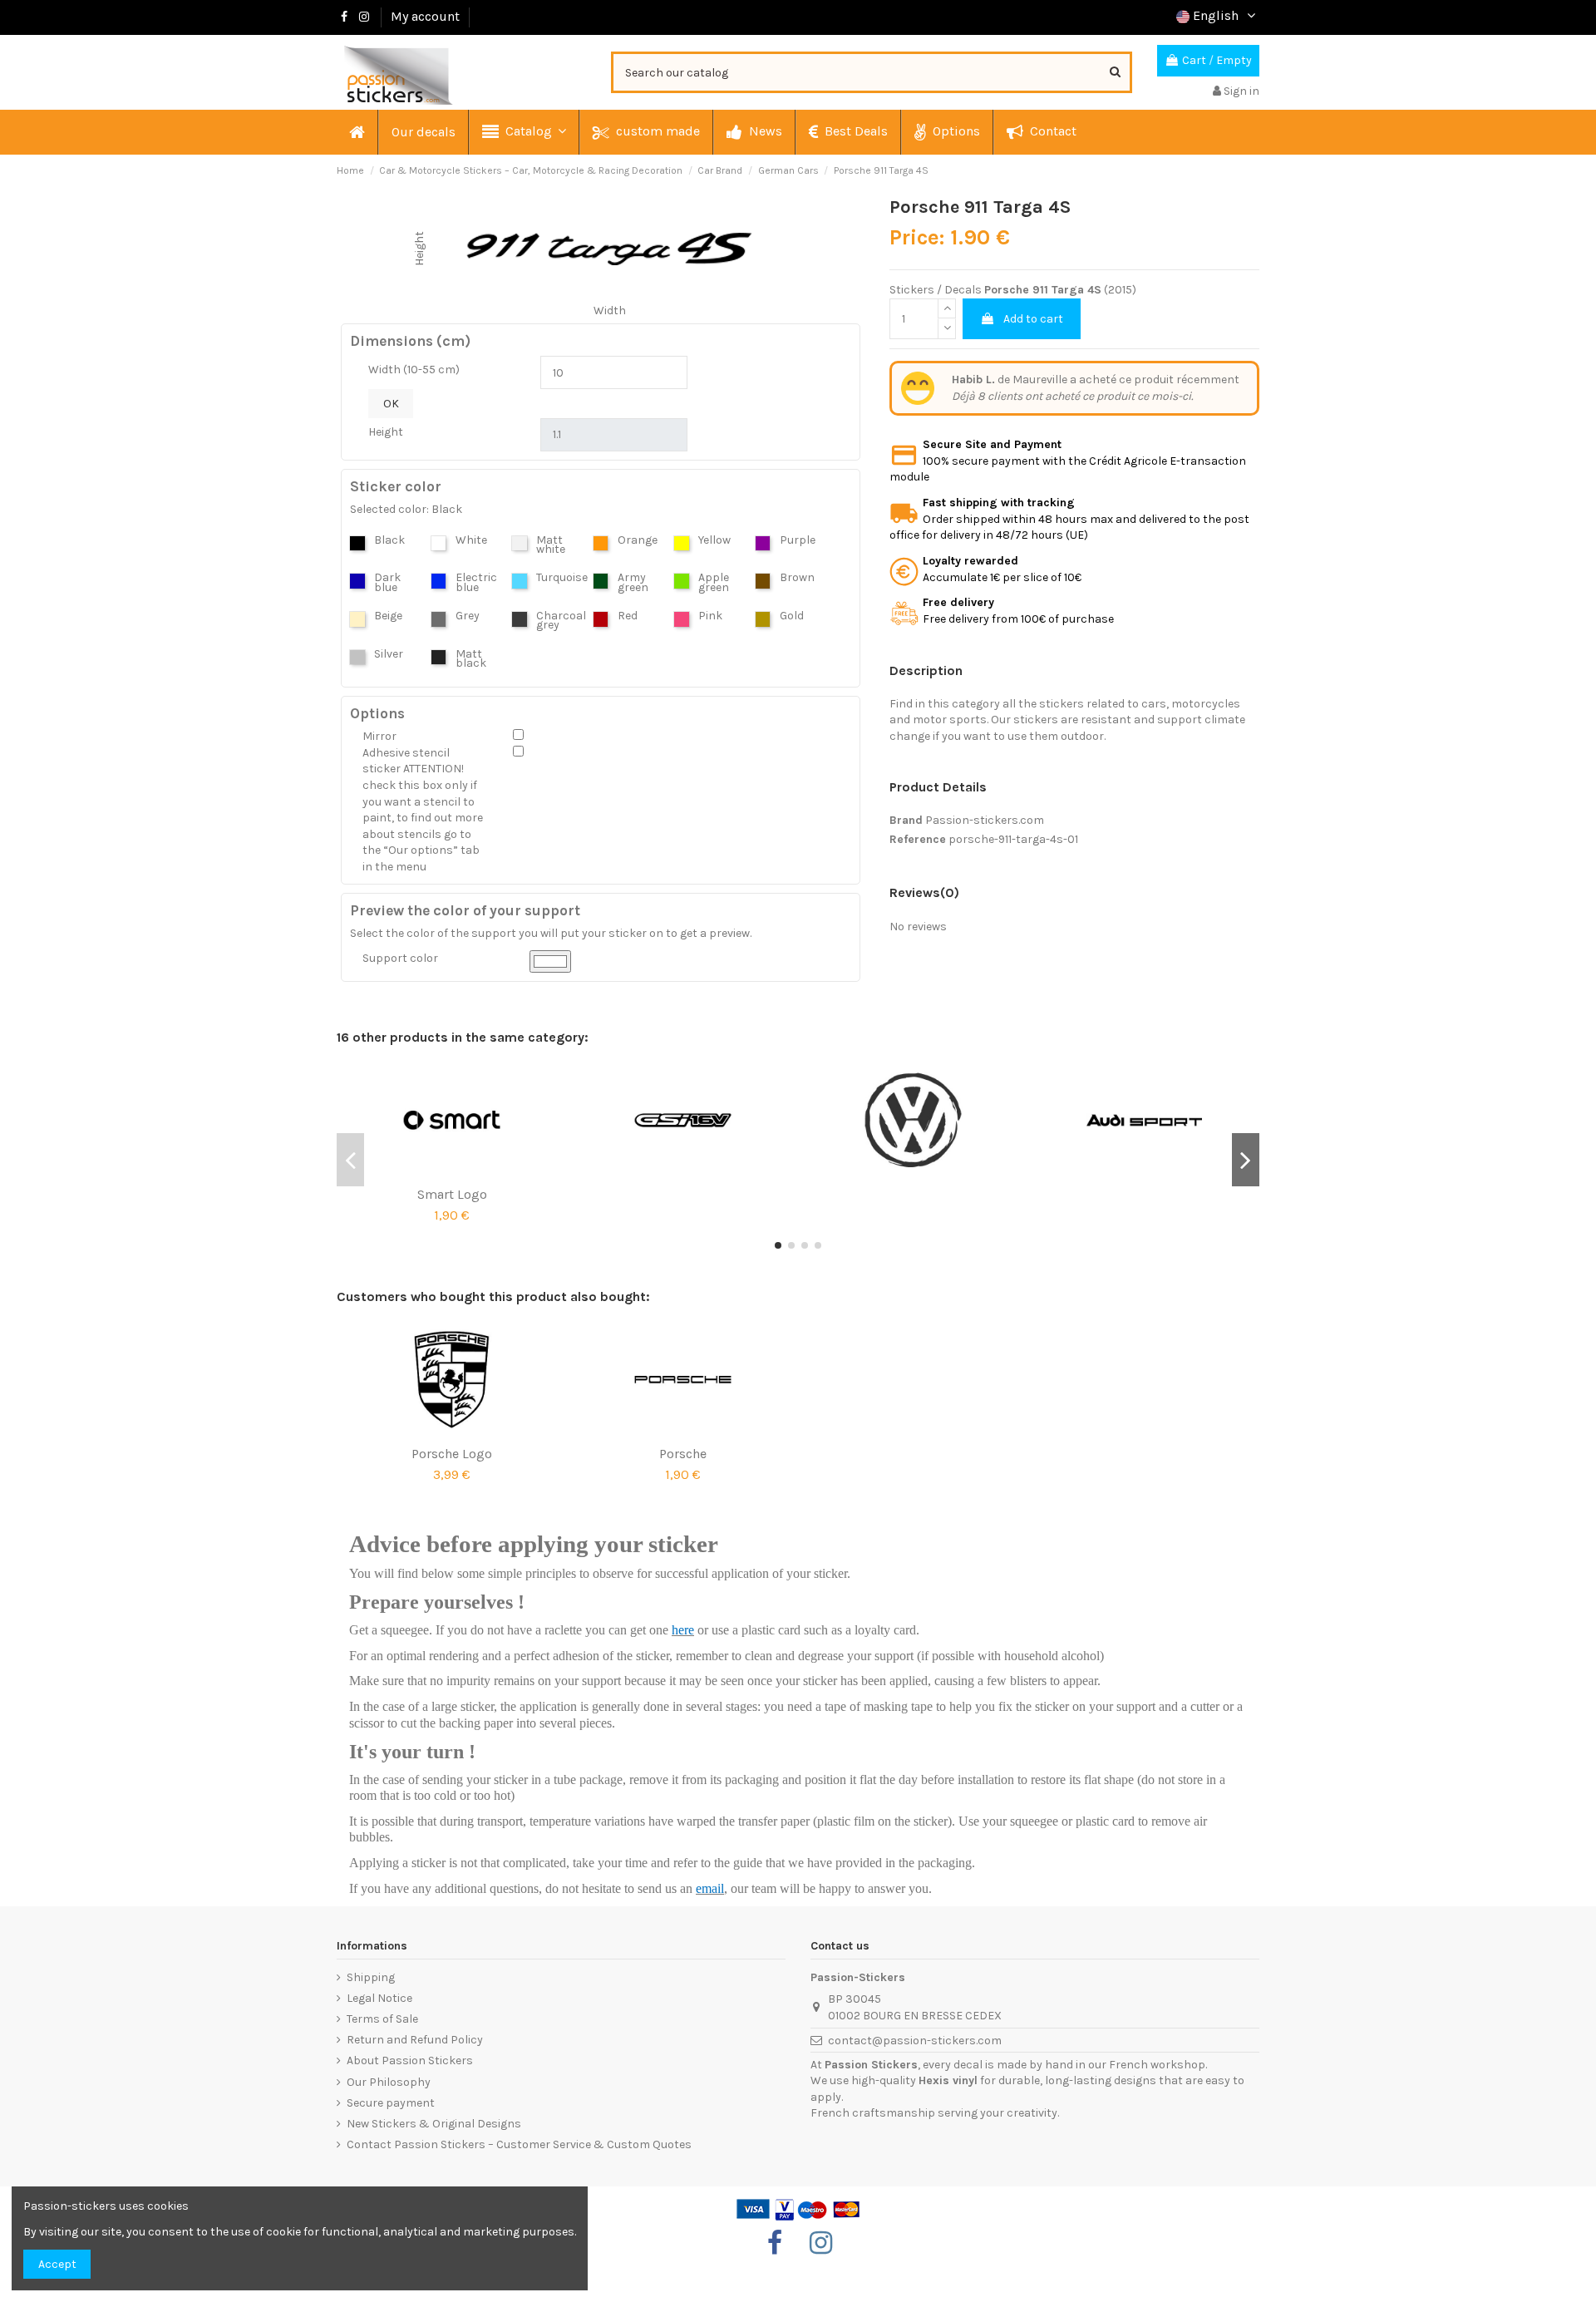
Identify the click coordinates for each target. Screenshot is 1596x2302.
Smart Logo (452, 1194)
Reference (918, 839)
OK (391, 404)
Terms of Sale (382, 2019)
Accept (57, 2264)
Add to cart (1033, 319)
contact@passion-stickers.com (915, 2041)
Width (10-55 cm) (414, 370)
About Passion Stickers (410, 2060)
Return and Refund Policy (415, 2040)
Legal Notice (379, 1998)
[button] (523, 132)
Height (386, 432)
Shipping (371, 1977)
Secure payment (391, 2103)
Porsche (683, 1454)
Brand (906, 820)
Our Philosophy (389, 2082)
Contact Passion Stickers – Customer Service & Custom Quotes (519, 2144)
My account (425, 16)
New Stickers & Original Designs (434, 2124)
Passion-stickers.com (985, 820)
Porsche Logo (452, 1454)
